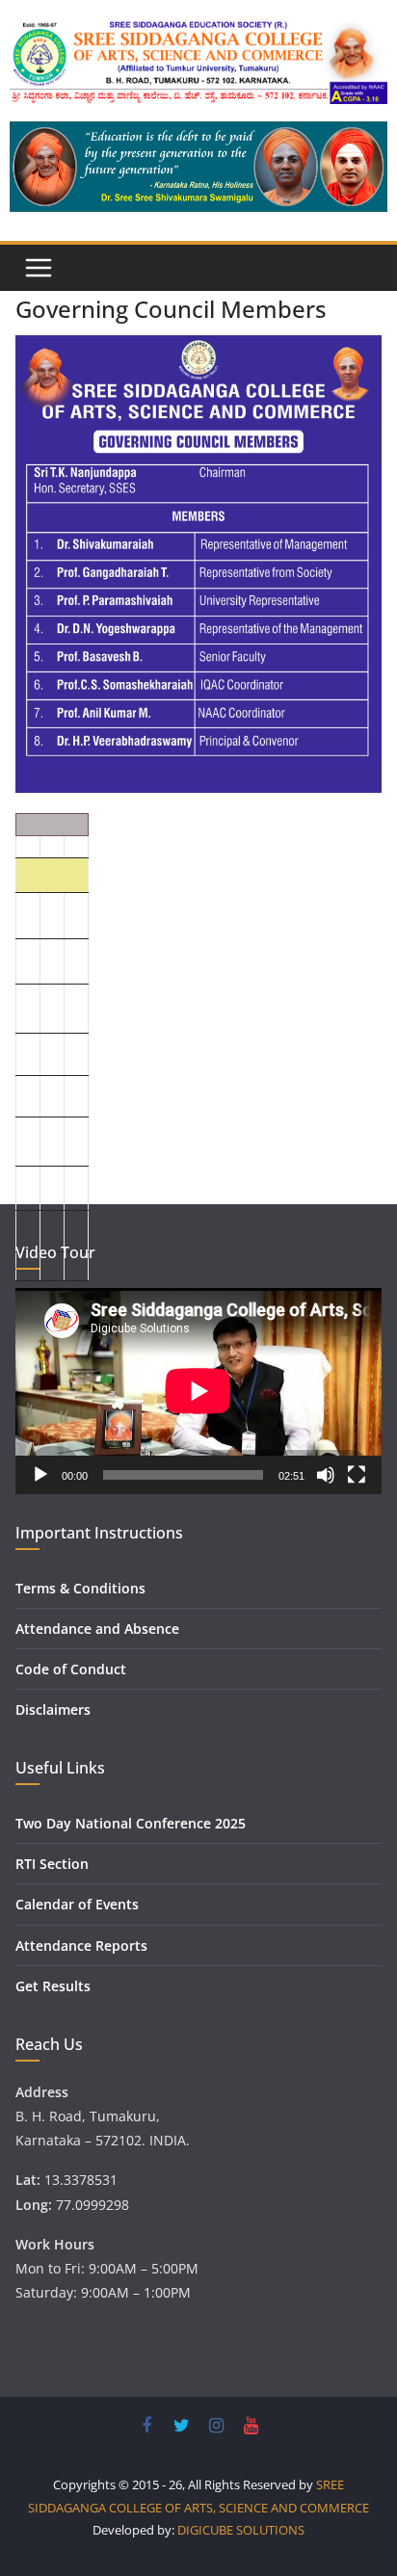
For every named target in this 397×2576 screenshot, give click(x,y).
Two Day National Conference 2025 (131, 1823)
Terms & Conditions (80, 1588)
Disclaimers (53, 1709)
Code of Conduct (71, 1669)
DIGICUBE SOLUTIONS (241, 2530)
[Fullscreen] (357, 1475)
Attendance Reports (81, 1945)
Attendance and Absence (97, 1629)
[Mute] (326, 1475)
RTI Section (52, 1864)
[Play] (40, 1475)
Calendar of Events (77, 1904)
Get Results (53, 1986)
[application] (198, 1391)
